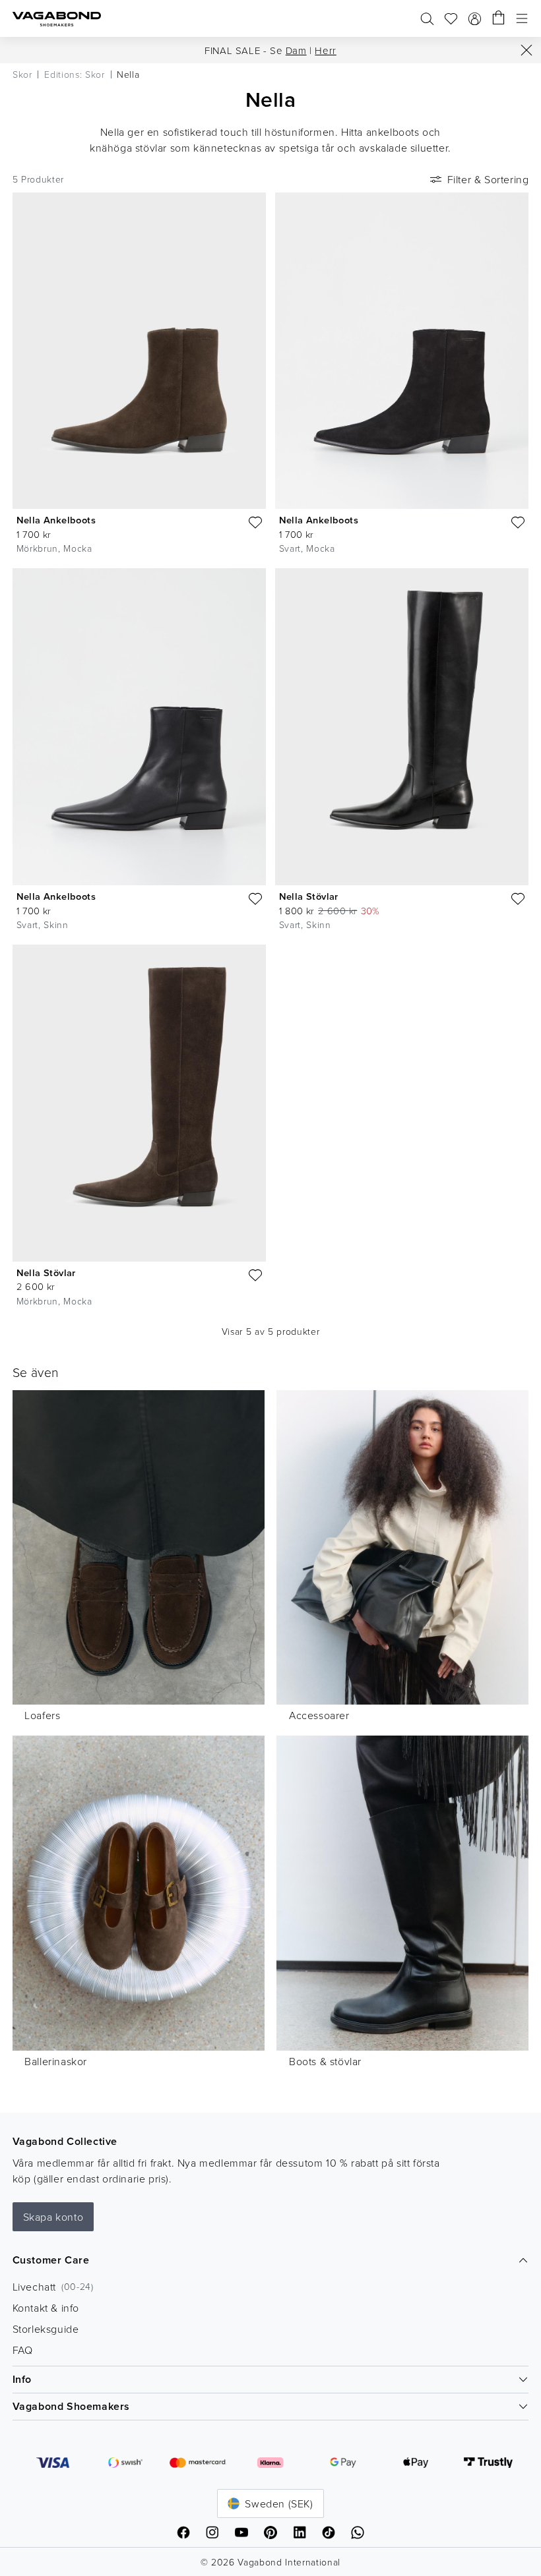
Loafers (42, 1715)
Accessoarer (319, 1715)
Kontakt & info (46, 2308)
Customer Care (51, 2260)
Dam (296, 50)
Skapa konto (53, 2217)
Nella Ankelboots (56, 520)
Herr (325, 50)
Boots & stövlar (325, 2061)
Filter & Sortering (488, 179)
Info (22, 2379)
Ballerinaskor (56, 2061)
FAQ (23, 2350)
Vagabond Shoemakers (71, 2406)
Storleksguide (46, 2329)
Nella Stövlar (309, 896)
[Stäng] (526, 50)
